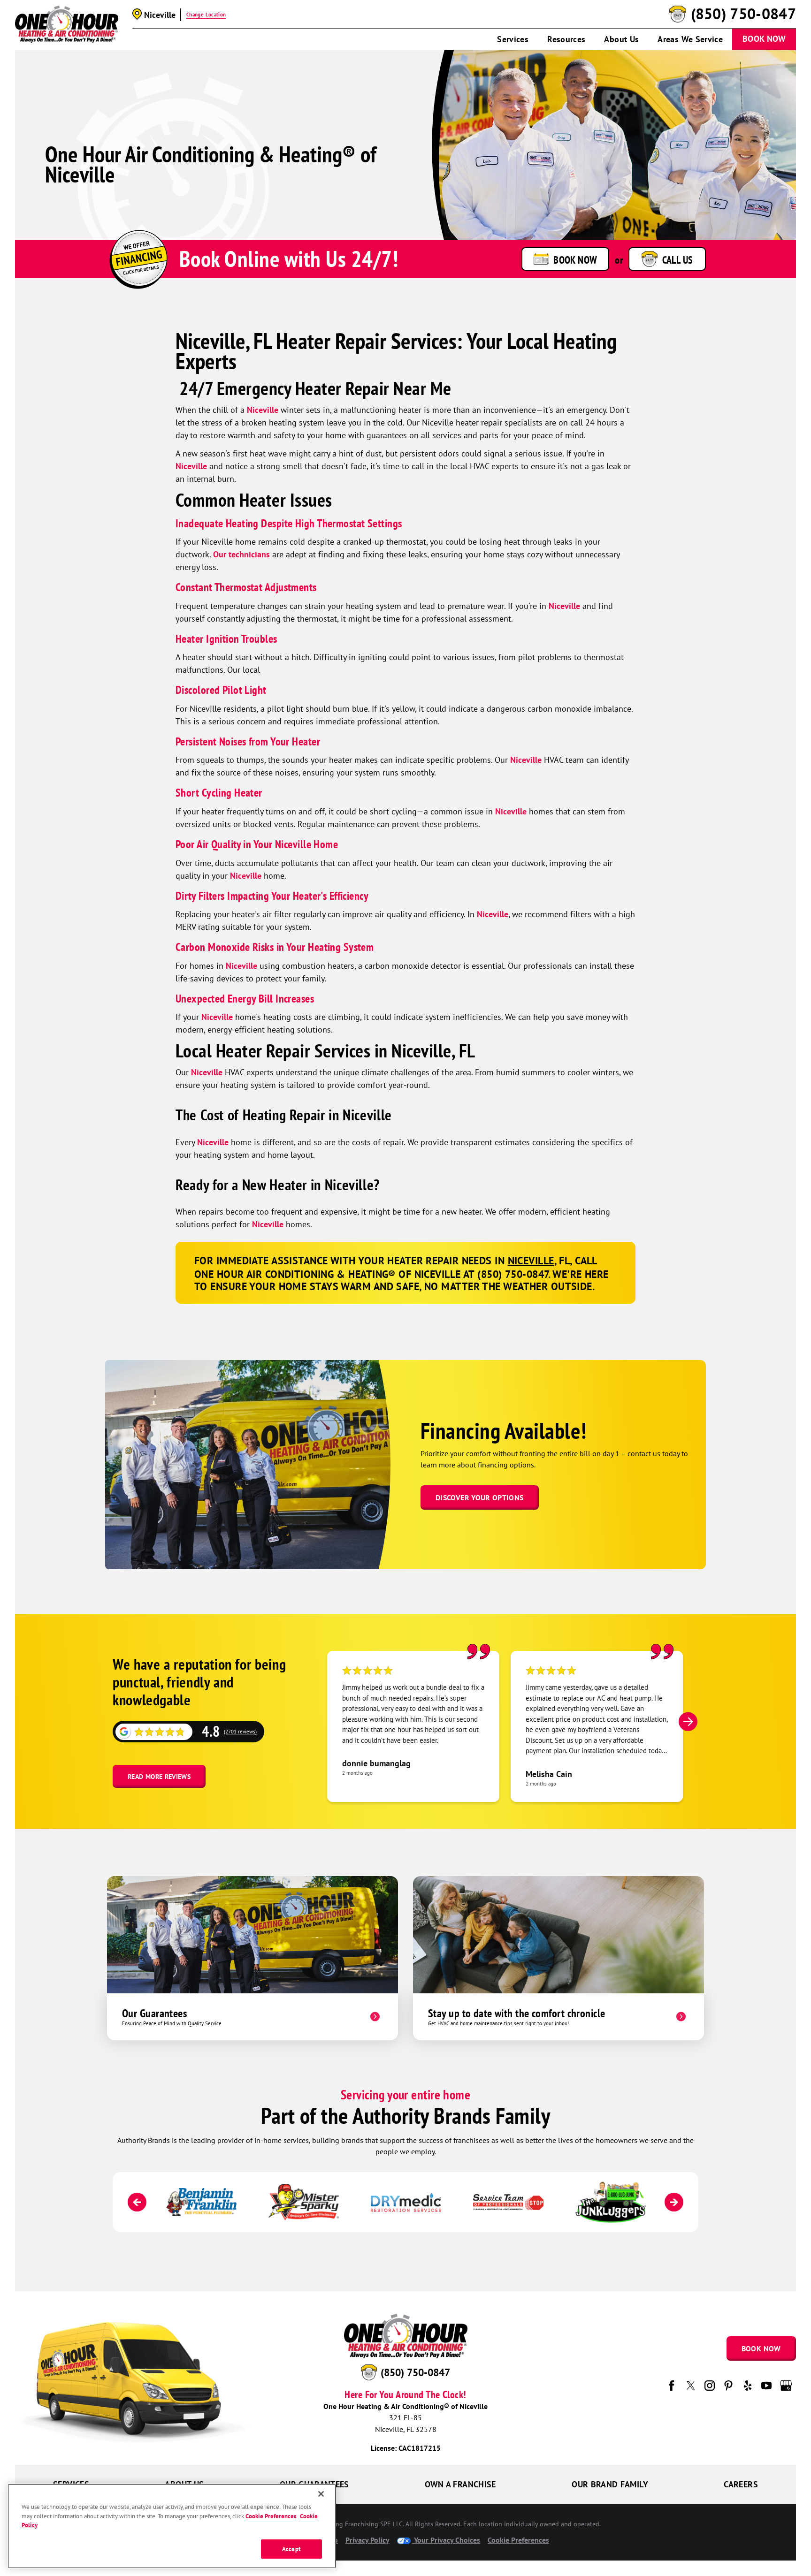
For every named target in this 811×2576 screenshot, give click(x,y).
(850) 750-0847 (743, 14)
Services (513, 39)
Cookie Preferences (271, 2516)
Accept (291, 2549)
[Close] (321, 2494)
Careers (741, 2484)
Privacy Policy (367, 2540)
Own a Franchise (460, 2484)
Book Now (764, 39)
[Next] (688, 1722)
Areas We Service (690, 39)
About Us (621, 39)
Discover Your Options (480, 1497)
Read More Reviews (159, 1777)
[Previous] (137, 2202)
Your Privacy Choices (446, 2540)
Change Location (206, 15)
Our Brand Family (610, 2484)
